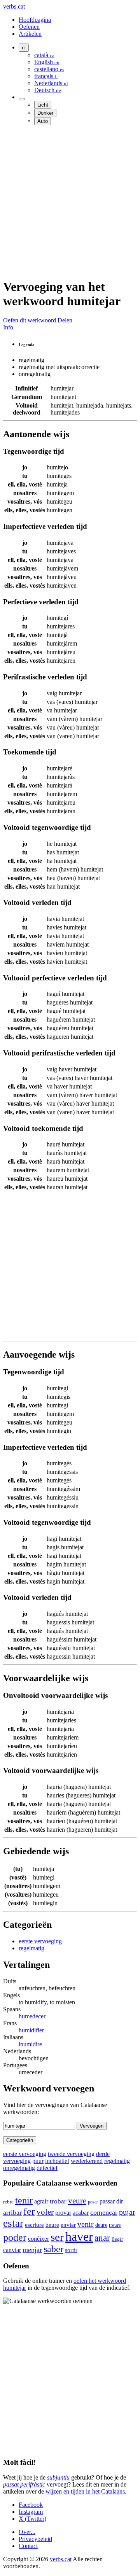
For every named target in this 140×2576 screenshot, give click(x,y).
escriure (34, 2225)
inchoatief (57, 2161)
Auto (43, 121)
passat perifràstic (24, 2484)
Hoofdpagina (35, 20)
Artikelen (30, 34)
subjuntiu (58, 2477)
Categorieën (20, 2140)
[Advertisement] (70, 201)
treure (115, 2225)
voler (45, 2212)
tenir (24, 2200)
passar (107, 2201)
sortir (71, 2250)
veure (77, 2201)
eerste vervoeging (40, 1941)
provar (63, 2213)
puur (38, 2161)
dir (120, 2201)
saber (53, 2249)
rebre (8, 2202)
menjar (32, 2250)
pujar (127, 2212)
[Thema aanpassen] (22, 99)
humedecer (32, 2016)
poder (15, 2237)
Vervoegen (92, 2126)
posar (93, 2202)
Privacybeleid (35, 2539)
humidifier (31, 2030)
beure (52, 2225)
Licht (43, 105)
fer (29, 2211)
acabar (81, 2213)
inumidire (30, 2044)
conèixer (38, 2239)
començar (104, 2212)
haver (79, 2236)
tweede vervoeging (71, 2154)
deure (101, 2225)
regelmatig (31, 1948)
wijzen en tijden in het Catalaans (85, 2491)
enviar (68, 2225)
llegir (117, 2239)
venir (86, 2224)
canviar (12, 2250)
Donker (45, 113)
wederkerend (87, 2161)
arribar (12, 2212)
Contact (28, 2546)
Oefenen (29, 27)
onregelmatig (19, 2168)
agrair (41, 2201)
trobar (58, 2201)
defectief (47, 2168)
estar (13, 2223)
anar (102, 2238)
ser (57, 2237)
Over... (27, 2532)
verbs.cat (14, 6)
